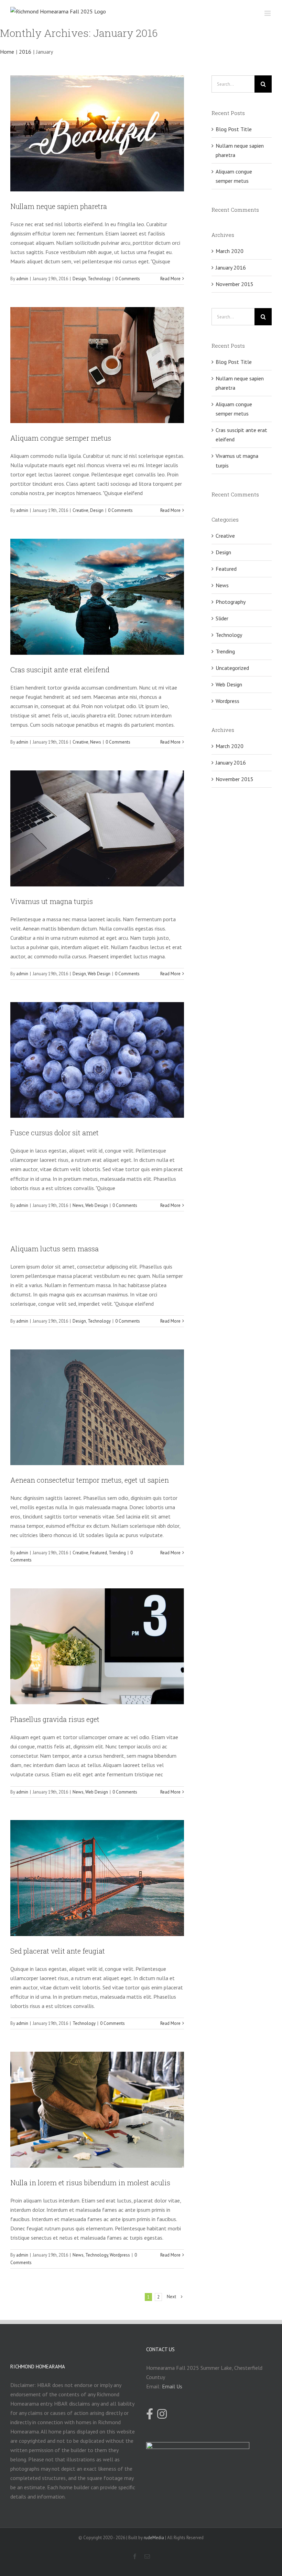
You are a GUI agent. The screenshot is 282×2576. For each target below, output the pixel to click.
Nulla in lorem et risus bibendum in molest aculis (90, 2183)
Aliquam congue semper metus (61, 438)
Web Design (99, 974)
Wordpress (120, 2255)
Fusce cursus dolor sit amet (55, 1133)
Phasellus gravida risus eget (55, 1719)
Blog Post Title (234, 129)
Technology (99, 279)
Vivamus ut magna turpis (52, 901)
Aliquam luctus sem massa (55, 1249)
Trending (117, 1553)
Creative (80, 510)
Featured (99, 1553)
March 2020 (230, 251)
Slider (222, 618)
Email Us (172, 2386)
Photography (231, 602)
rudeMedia (154, 2538)
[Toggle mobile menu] (268, 13)
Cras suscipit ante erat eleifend (60, 670)
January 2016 (231, 267)
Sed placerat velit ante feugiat (58, 1951)
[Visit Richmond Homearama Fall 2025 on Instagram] (162, 2415)
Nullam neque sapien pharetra (59, 206)
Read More (170, 279)
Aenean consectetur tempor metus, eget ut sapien (90, 1480)
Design (79, 279)
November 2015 (235, 284)
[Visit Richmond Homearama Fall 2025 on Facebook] (150, 2415)
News (96, 742)
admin (22, 279)
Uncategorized (232, 668)
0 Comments (128, 279)
